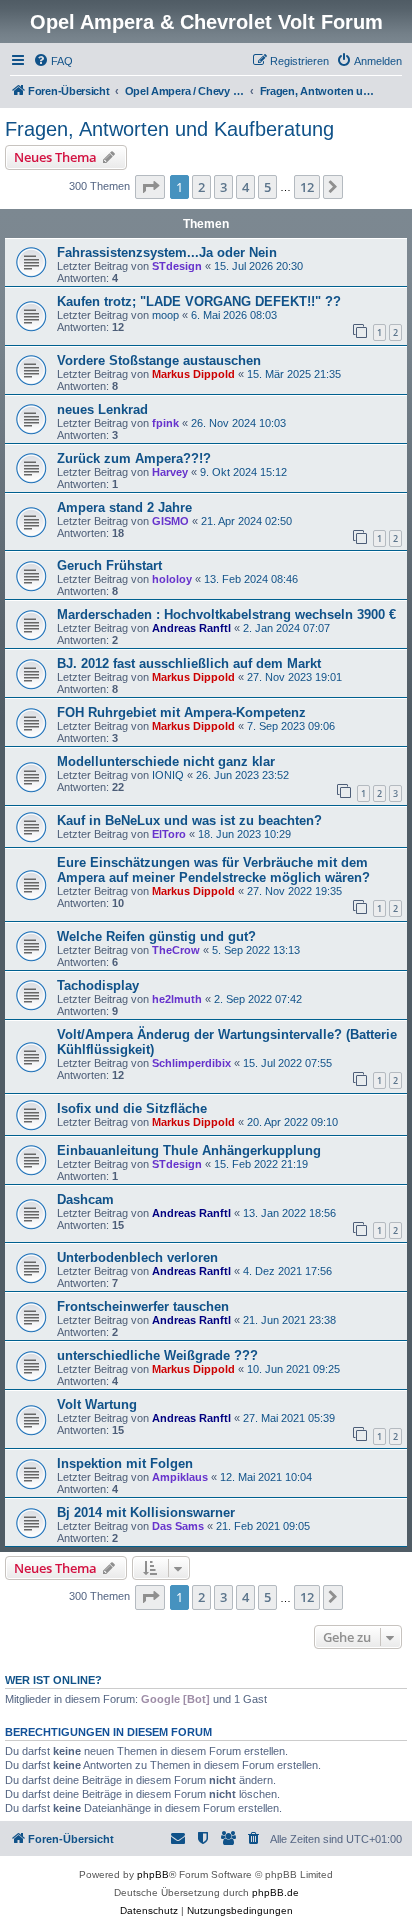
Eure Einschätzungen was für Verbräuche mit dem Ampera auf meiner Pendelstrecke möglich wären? (213, 870)
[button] (150, 187)
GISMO (170, 521)
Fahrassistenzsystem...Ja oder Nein (167, 252)
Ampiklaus (180, 1477)
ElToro (169, 834)
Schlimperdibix (191, 1063)
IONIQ (168, 775)
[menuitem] (53, 61)
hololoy (172, 579)
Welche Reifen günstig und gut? (156, 936)
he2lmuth (177, 999)
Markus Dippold (193, 374)
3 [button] (223, 187)
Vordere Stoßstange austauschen (159, 360)
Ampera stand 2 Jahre (124, 507)
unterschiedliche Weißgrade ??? (157, 1355)
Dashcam (85, 1199)
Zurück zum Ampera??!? (134, 458)
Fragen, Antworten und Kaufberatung (169, 129)
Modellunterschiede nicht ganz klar (166, 761)
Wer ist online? (53, 1680)
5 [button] (267, 187)
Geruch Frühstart (109, 565)
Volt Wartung (97, 1404)
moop (165, 315)
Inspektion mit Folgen (125, 1463)
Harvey (170, 472)
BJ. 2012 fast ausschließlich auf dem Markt (189, 663)
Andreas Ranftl (191, 628)
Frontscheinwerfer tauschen (143, 1306)
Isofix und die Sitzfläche (132, 1108)
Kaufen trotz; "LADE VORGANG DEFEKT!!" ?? (199, 301)
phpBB (153, 1874)
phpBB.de (275, 1892)
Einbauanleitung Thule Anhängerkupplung (189, 1150)
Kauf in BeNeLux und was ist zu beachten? (189, 820)
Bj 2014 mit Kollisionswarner (146, 1512)
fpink (165, 423)
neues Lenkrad (102, 409)
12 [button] (307, 187)
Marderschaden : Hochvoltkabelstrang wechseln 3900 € (226, 614)
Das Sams (178, 1526)
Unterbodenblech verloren (137, 1257)
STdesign (177, 266)
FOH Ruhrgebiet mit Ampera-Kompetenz (181, 712)
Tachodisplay (98, 985)
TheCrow (176, 950)
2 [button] (201, 187)
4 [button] (245, 187)
